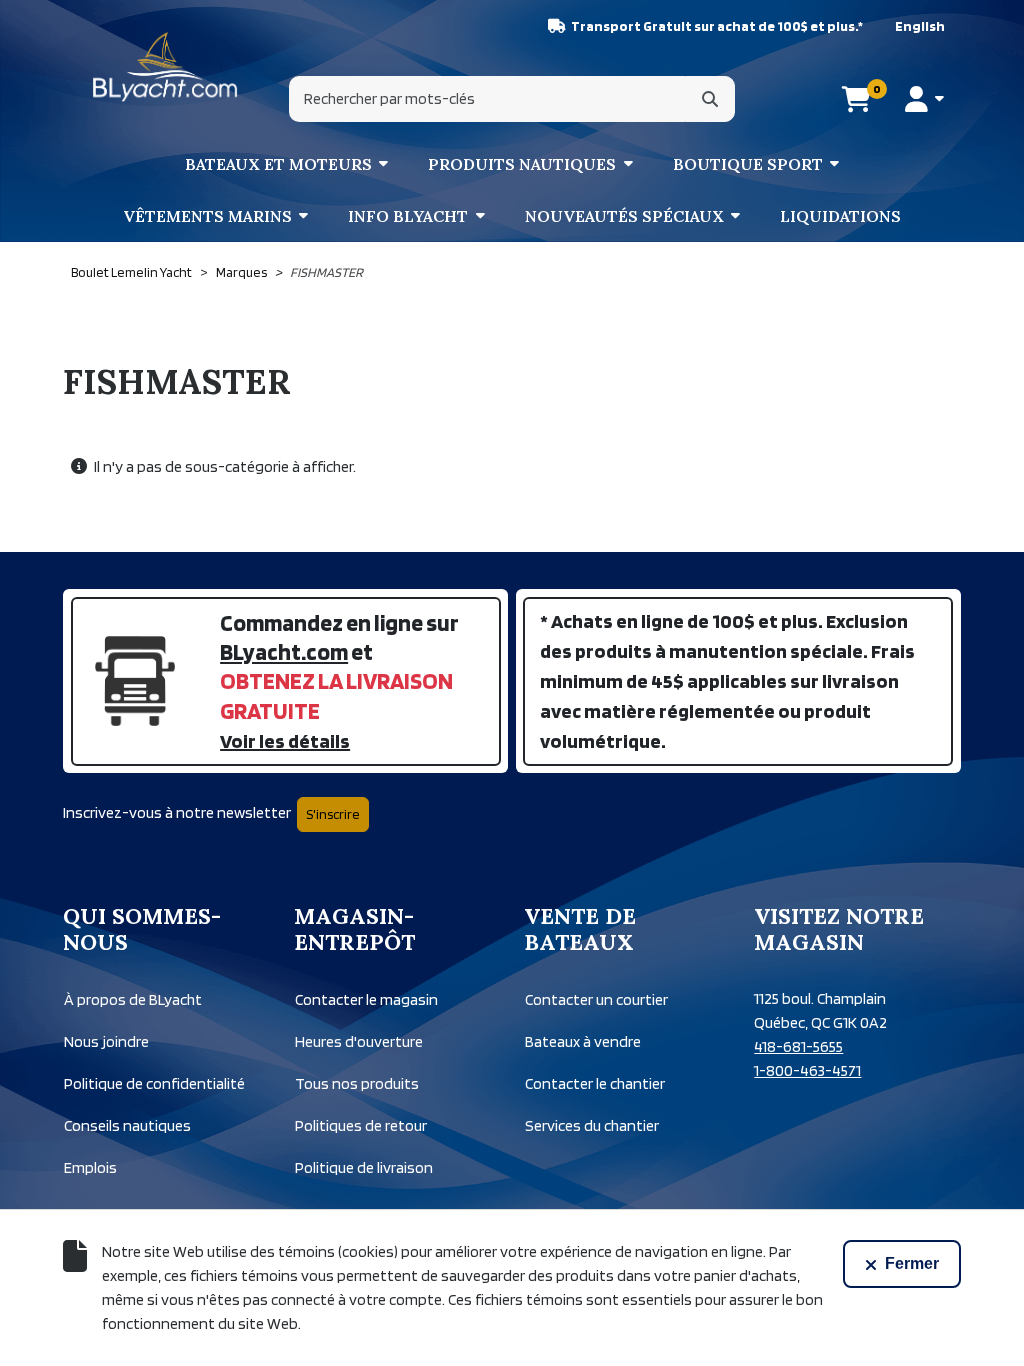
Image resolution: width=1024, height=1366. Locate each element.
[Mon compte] (924, 99)
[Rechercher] (710, 99)
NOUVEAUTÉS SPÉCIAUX (624, 216)
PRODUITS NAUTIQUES (522, 164)
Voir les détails (285, 741)
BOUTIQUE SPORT (748, 164)
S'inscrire (333, 814)
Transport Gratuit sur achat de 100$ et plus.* (717, 26)
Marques (241, 272)
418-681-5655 (798, 1046)
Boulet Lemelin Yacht (131, 272)
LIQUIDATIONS (840, 216)
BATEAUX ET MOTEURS (278, 164)
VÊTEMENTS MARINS (207, 216)
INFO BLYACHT (408, 216)
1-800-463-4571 (807, 1070)
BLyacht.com (284, 651)
